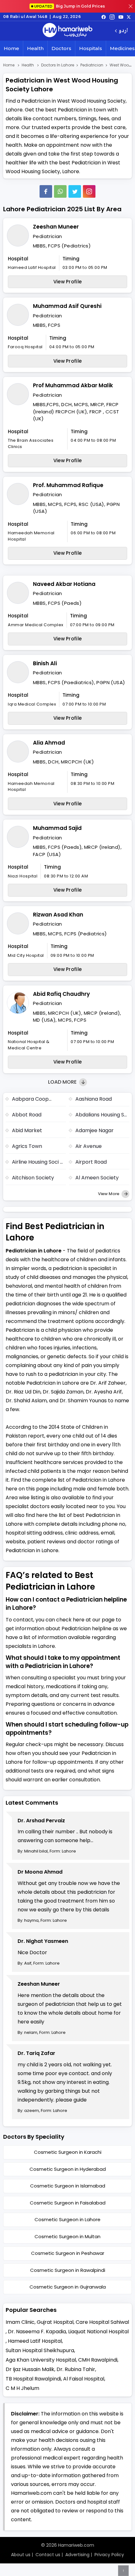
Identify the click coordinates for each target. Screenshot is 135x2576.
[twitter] (129, 17)
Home (11, 48)
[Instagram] (112, 17)
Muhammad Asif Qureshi (67, 306)
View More (109, 1194)
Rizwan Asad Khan (58, 915)
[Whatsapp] (60, 191)
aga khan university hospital (41, 2360)
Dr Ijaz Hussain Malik (30, 2369)
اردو (123, 31)
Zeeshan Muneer (56, 227)
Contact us (48, 2555)
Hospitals (91, 48)
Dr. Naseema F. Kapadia (37, 2332)
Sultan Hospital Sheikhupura (40, 2350)
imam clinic (20, 2322)
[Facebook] (46, 191)
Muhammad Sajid (57, 828)
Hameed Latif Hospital (35, 2341)
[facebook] (104, 17)
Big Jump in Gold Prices (70, 6)
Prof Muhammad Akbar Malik (73, 385)
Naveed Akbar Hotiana (64, 584)
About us (21, 2555)
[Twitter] (75, 191)
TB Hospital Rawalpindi (33, 2379)
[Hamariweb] (67, 31)
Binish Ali (45, 663)
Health (35, 48)
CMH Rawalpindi (98, 2360)
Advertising (77, 2555)
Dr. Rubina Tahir (76, 2369)
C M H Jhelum (22, 2388)
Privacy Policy (109, 2555)
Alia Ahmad (49, 743)
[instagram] (89, 191)
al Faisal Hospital (84, 2379)
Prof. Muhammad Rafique (68, 485)
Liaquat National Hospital (98, 2332)
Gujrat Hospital (55, 2322)
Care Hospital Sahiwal (102, 2322)
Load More (63, 1082)
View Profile (68, 282)
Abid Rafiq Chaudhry (61, 994)
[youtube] (121, 17)
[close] (131, 6)
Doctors (61, 48)
